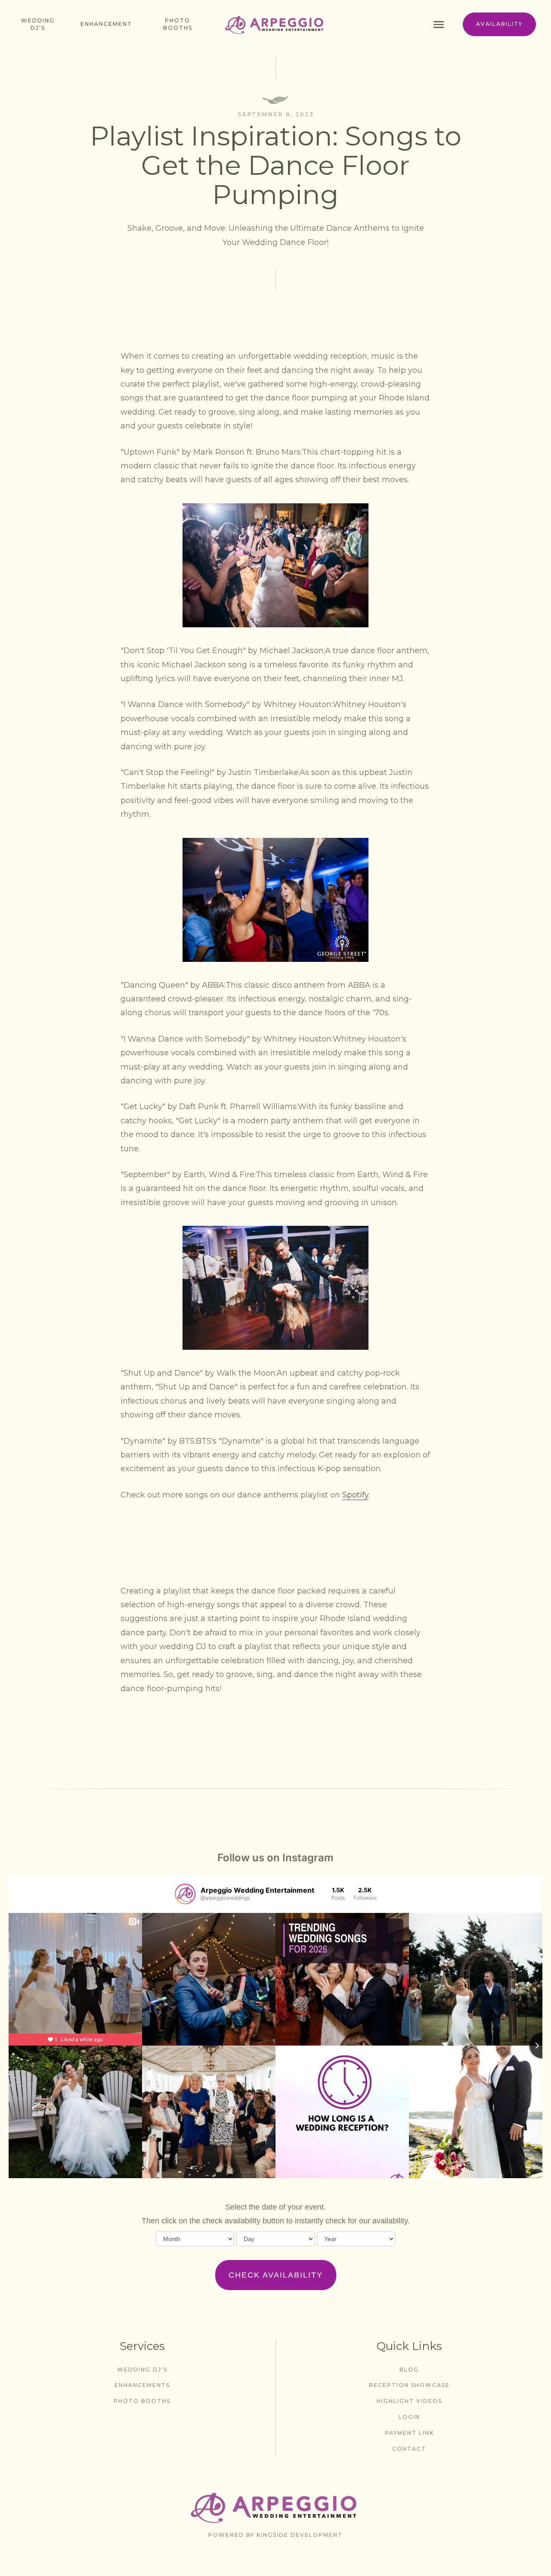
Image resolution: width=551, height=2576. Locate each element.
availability (499, 24)
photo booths (178, 24)
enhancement (106, 24)
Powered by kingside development (275, 2535)
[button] (444, 24)
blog (409, 2370)
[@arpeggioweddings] (185, 1894)
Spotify (355, 1495)
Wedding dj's (38, 24)
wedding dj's (142, 2370)
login (409, 2417)
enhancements (142, 2385)
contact (409, 2449)
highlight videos (409, 2401)
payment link (409, 2433)
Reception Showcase (409, 2385)
